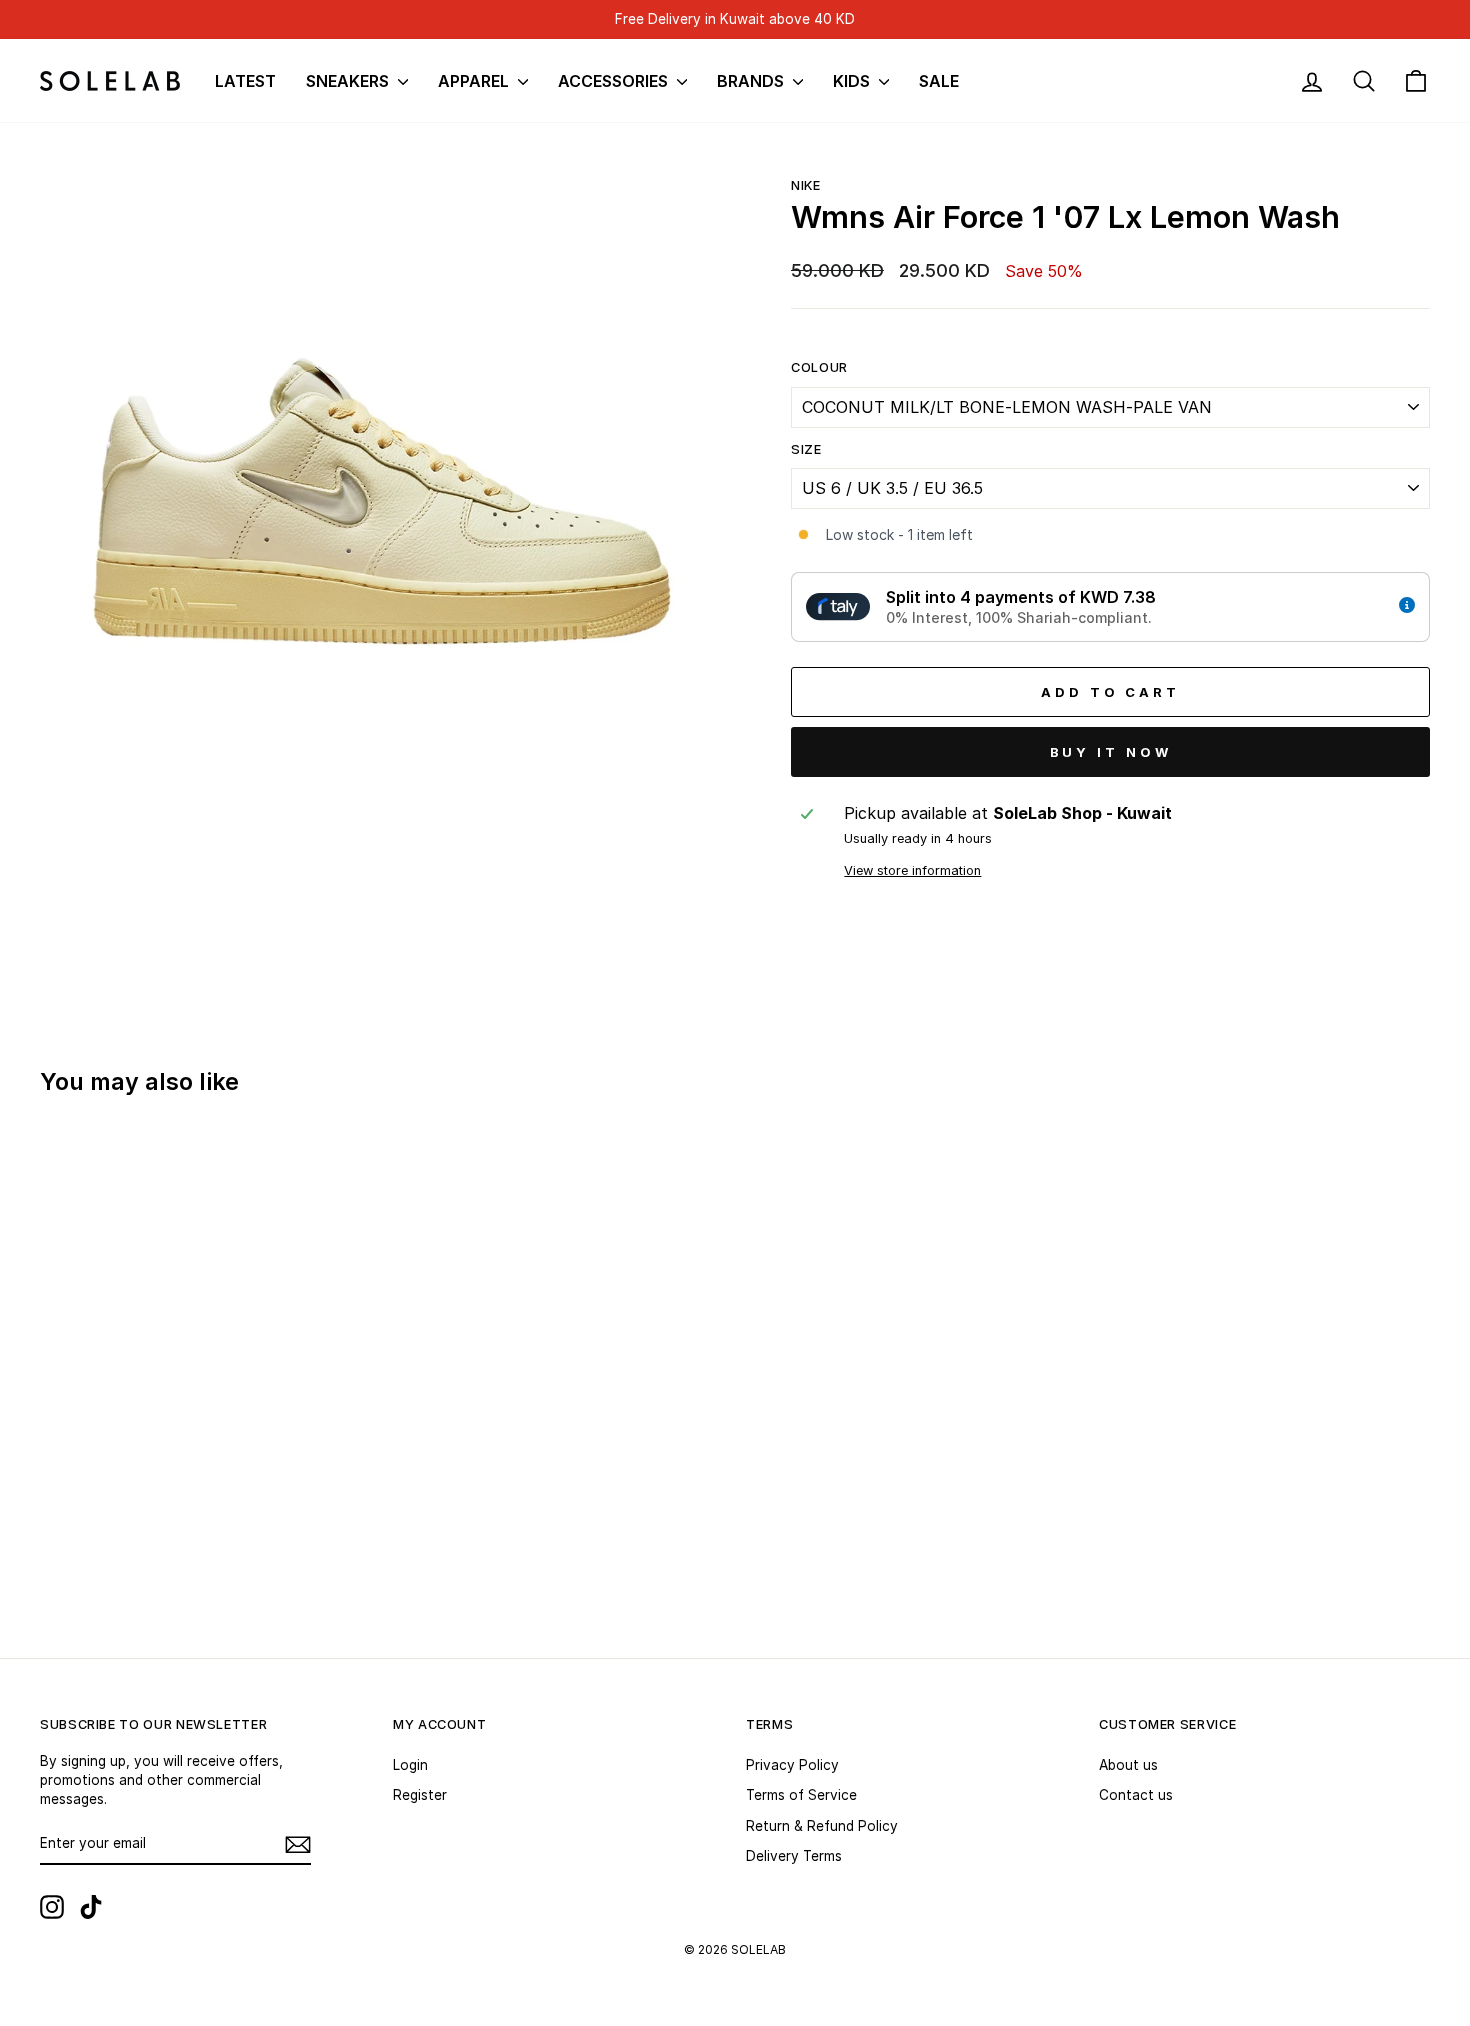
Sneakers (349, 81)
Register (420, 1795)
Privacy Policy (792, 1765)
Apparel (475, 81)
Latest (245, 81)
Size (806, 449)
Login (410, 1765)
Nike (806, 185)
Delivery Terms (794, 1856)
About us (1128, 1765)
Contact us (1136, 1795)
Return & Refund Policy (822, 1826)
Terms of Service (801, 1795)
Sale (939, 81)
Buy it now (1111, 752)
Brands (752, 81)
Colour (819, 367)
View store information (912, 870)
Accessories (615, 81)
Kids (853, 81)
